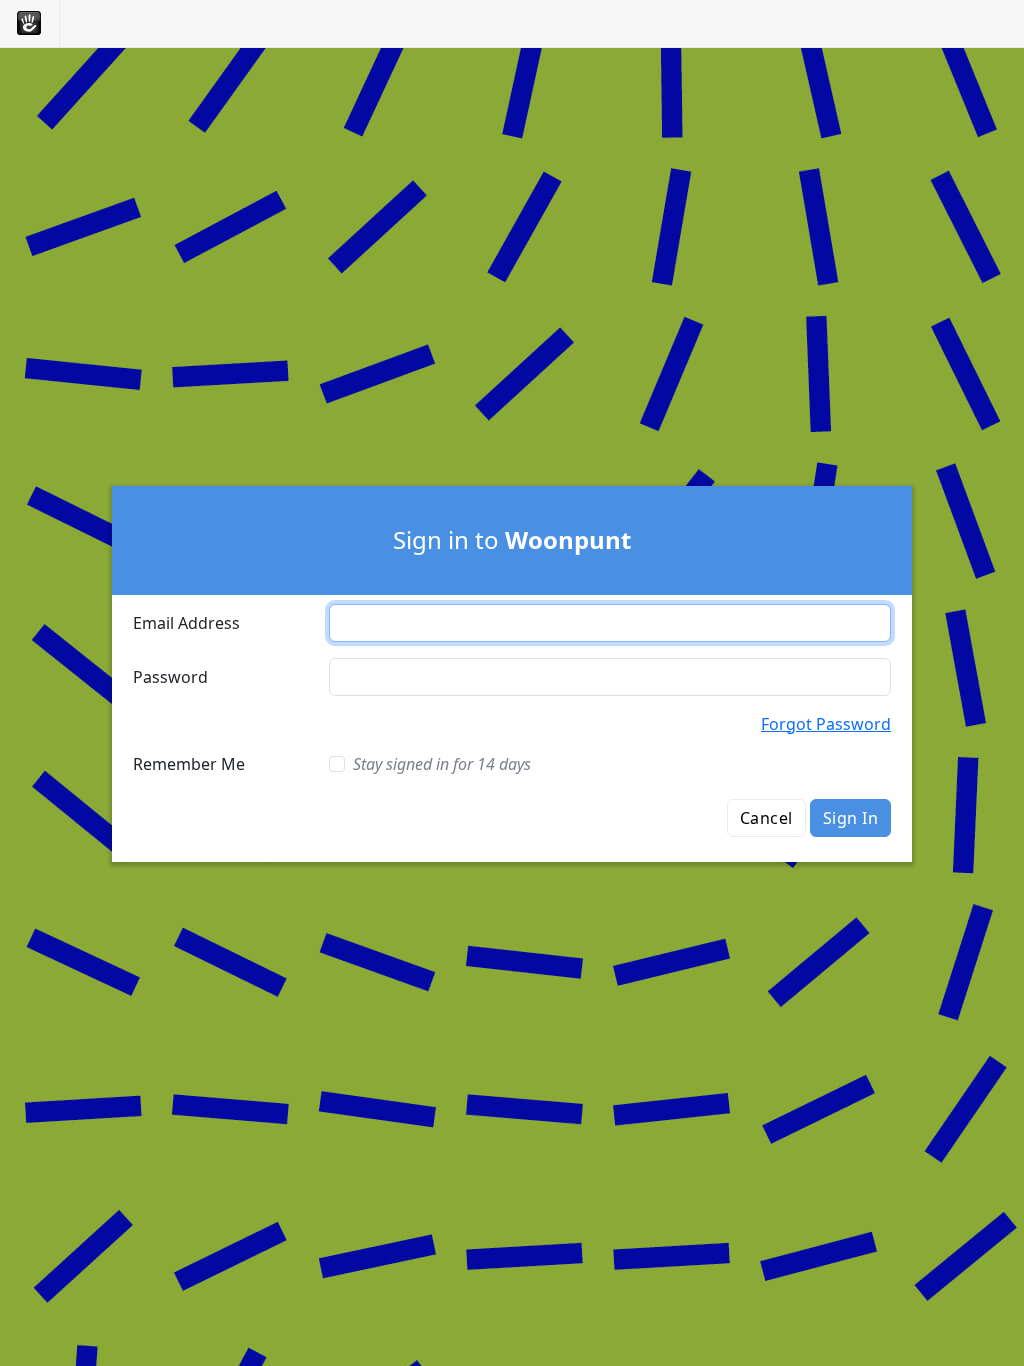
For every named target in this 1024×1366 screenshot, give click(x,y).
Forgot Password (826, 724)
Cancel (766, 818)
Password (170, 677)
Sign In (850, 818)
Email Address (186, 623)
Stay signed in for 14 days (442, 764)
